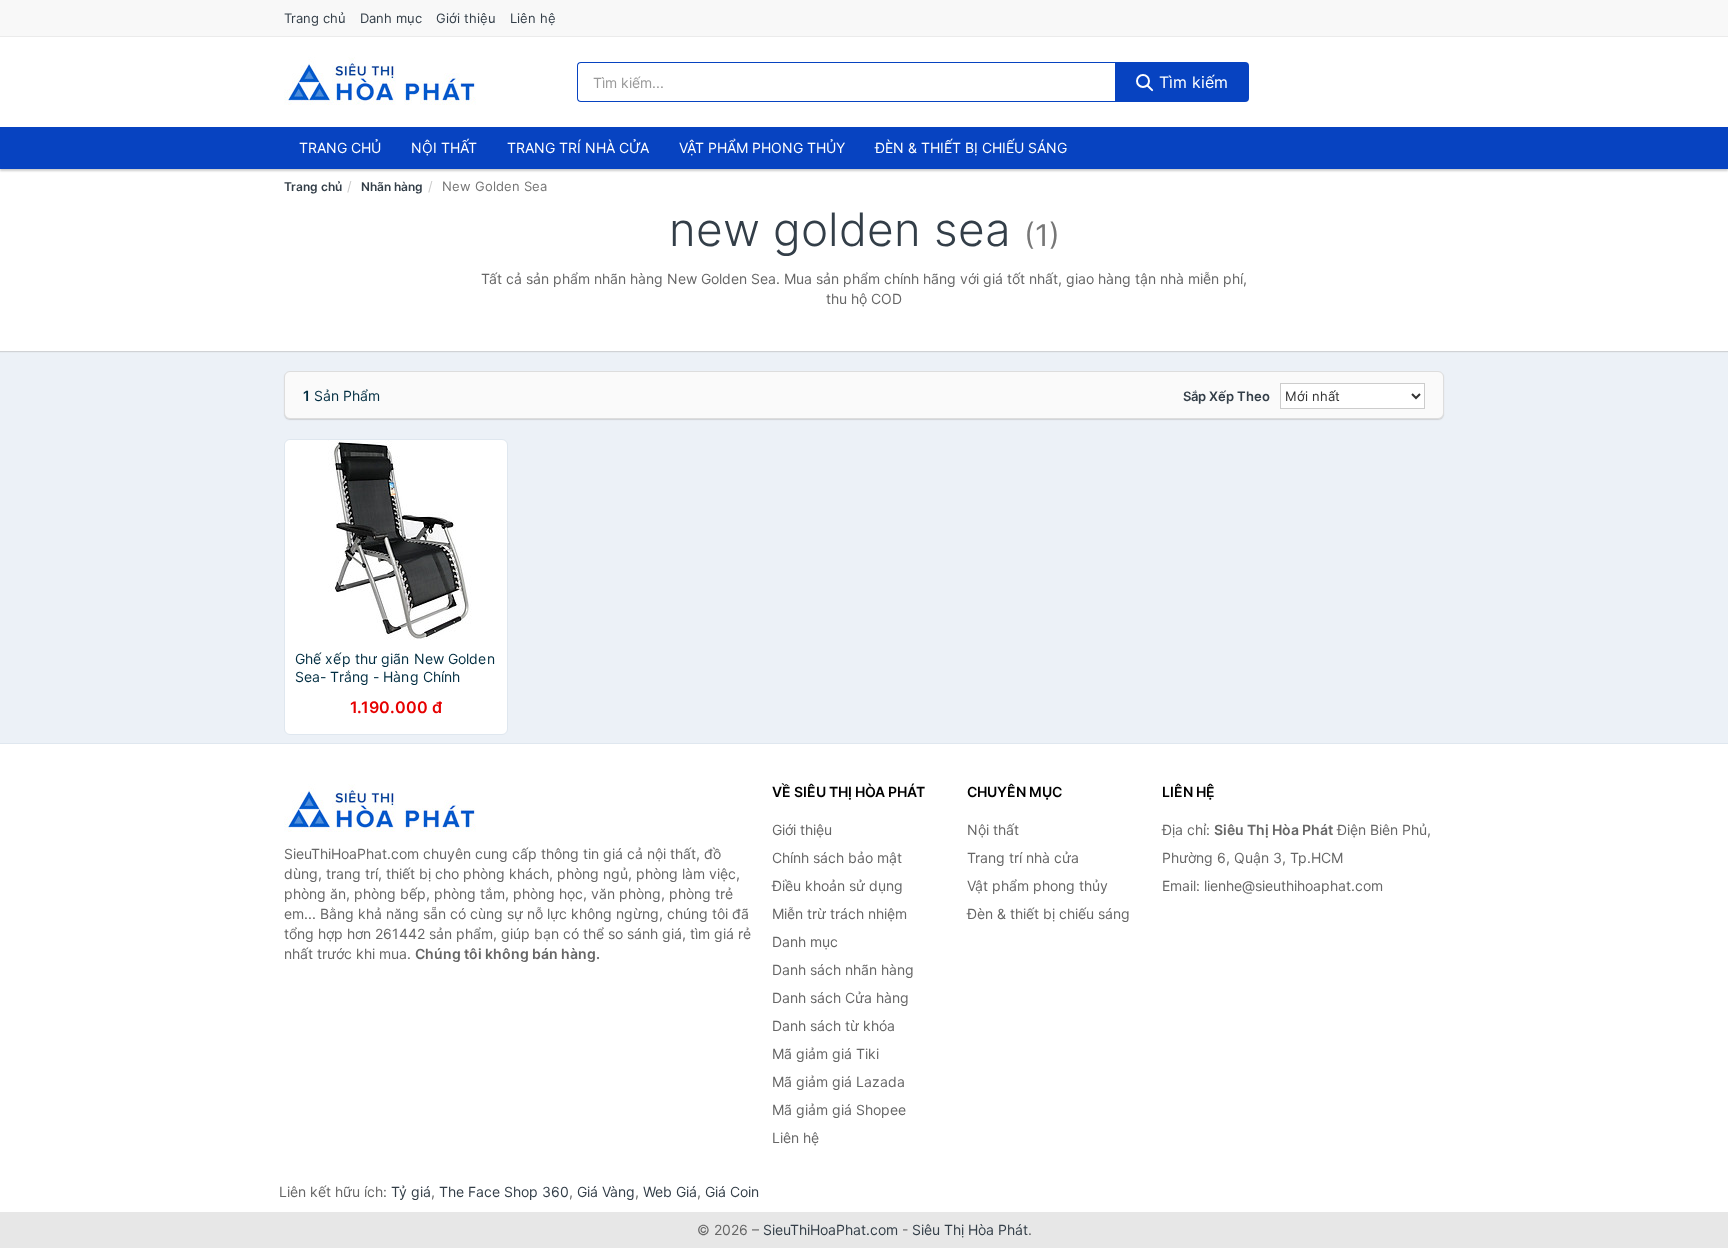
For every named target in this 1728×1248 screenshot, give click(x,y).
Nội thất (444, 147)
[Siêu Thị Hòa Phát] (384, 809)
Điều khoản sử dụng (837, 885)
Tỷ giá (411, 1191)
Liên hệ (533, 18)
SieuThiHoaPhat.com (830, 1229)
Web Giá (670, 1191)
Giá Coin (732, 1191)
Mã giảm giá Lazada (838, 1081)
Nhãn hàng (392, 186)
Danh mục (391, 18)
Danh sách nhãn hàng (843, 969)
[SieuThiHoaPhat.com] (381, 82)
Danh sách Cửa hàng (840, 997)
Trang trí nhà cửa (578, 147)
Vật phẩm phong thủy (762, 147)
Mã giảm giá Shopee (839, 1109)
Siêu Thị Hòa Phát (970, 1229)
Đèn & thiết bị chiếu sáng (971, 147)
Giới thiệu (466, 18)
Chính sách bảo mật (837, 857)
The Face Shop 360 (504, 1191)
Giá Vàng (606, 1191)
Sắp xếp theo (1226, 396)
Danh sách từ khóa (833, 1025)
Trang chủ (315, 18)
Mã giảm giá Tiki (825, 1053)
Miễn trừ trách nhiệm (839, 913)
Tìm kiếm (1191, 82)
